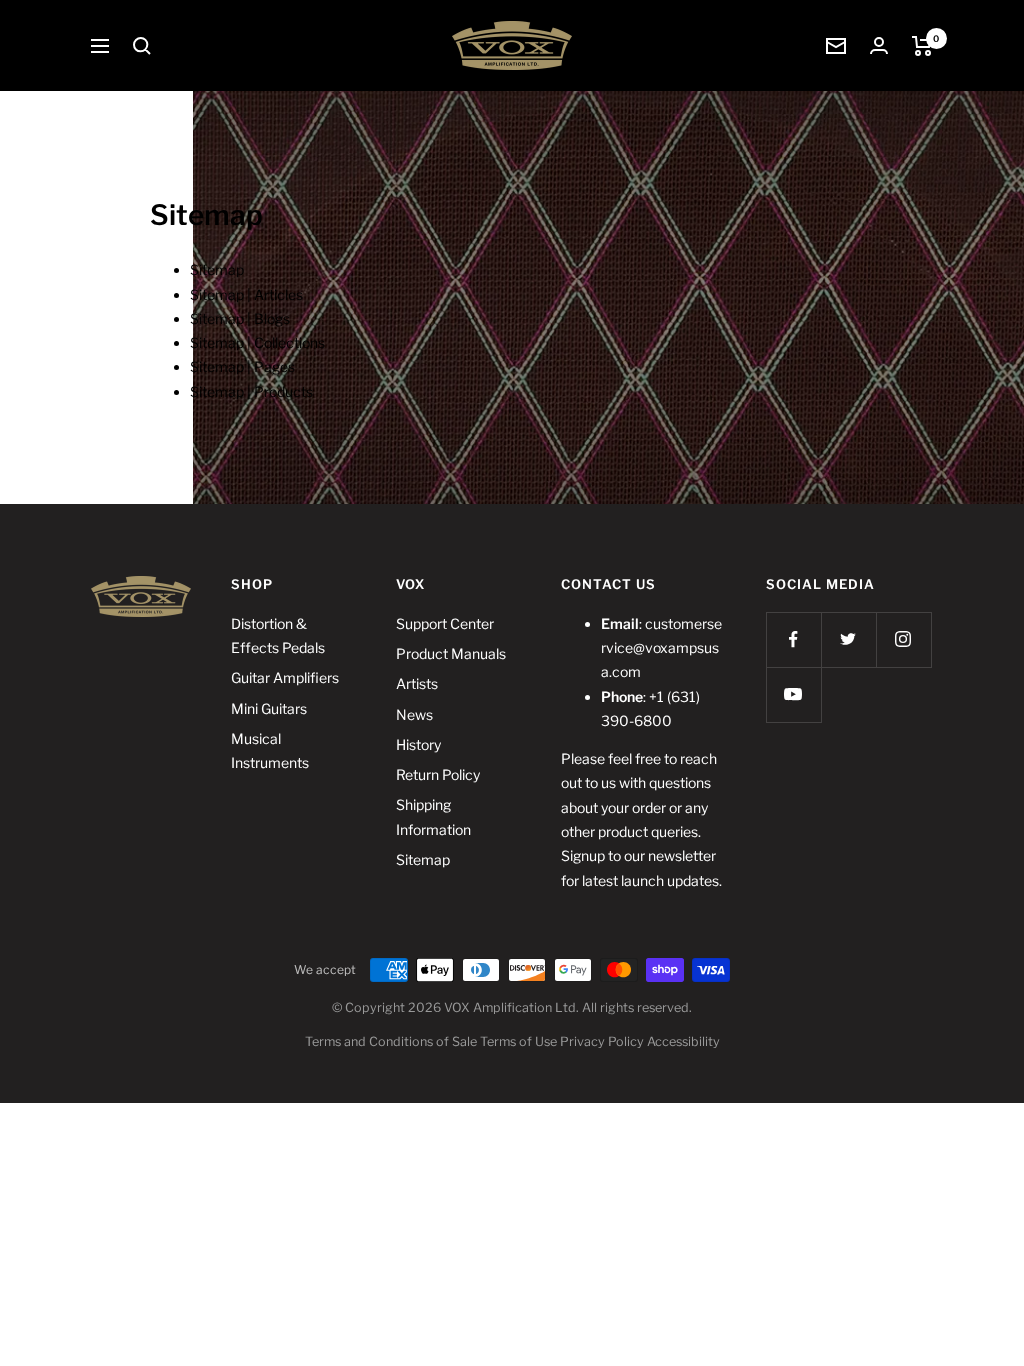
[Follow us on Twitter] (848, 639)
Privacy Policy (602, 1041)
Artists (417, 683)
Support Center (445, 623)
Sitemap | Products (251, 391)
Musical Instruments (270, 750)
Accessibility (683, 1041)
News (414, 714)
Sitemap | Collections (257, 342)
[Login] (879, 45)
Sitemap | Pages (242, 366)
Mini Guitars (269, 708)
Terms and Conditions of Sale (391, 1041)
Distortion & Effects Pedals (278, 635)
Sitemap (217, 269)
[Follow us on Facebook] (793, 639)
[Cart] (922, 46)
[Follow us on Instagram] (903, 639)
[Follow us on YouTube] (793, 694)
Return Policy (438, 774)
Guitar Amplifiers (285, 677)
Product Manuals (451, 653)
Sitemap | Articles (246, 294)
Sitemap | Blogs (240, 318)
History (418, 744)
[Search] (142, 46)
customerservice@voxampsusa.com (661, 648)
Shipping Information (433, 816)
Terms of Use (518, 1041)
